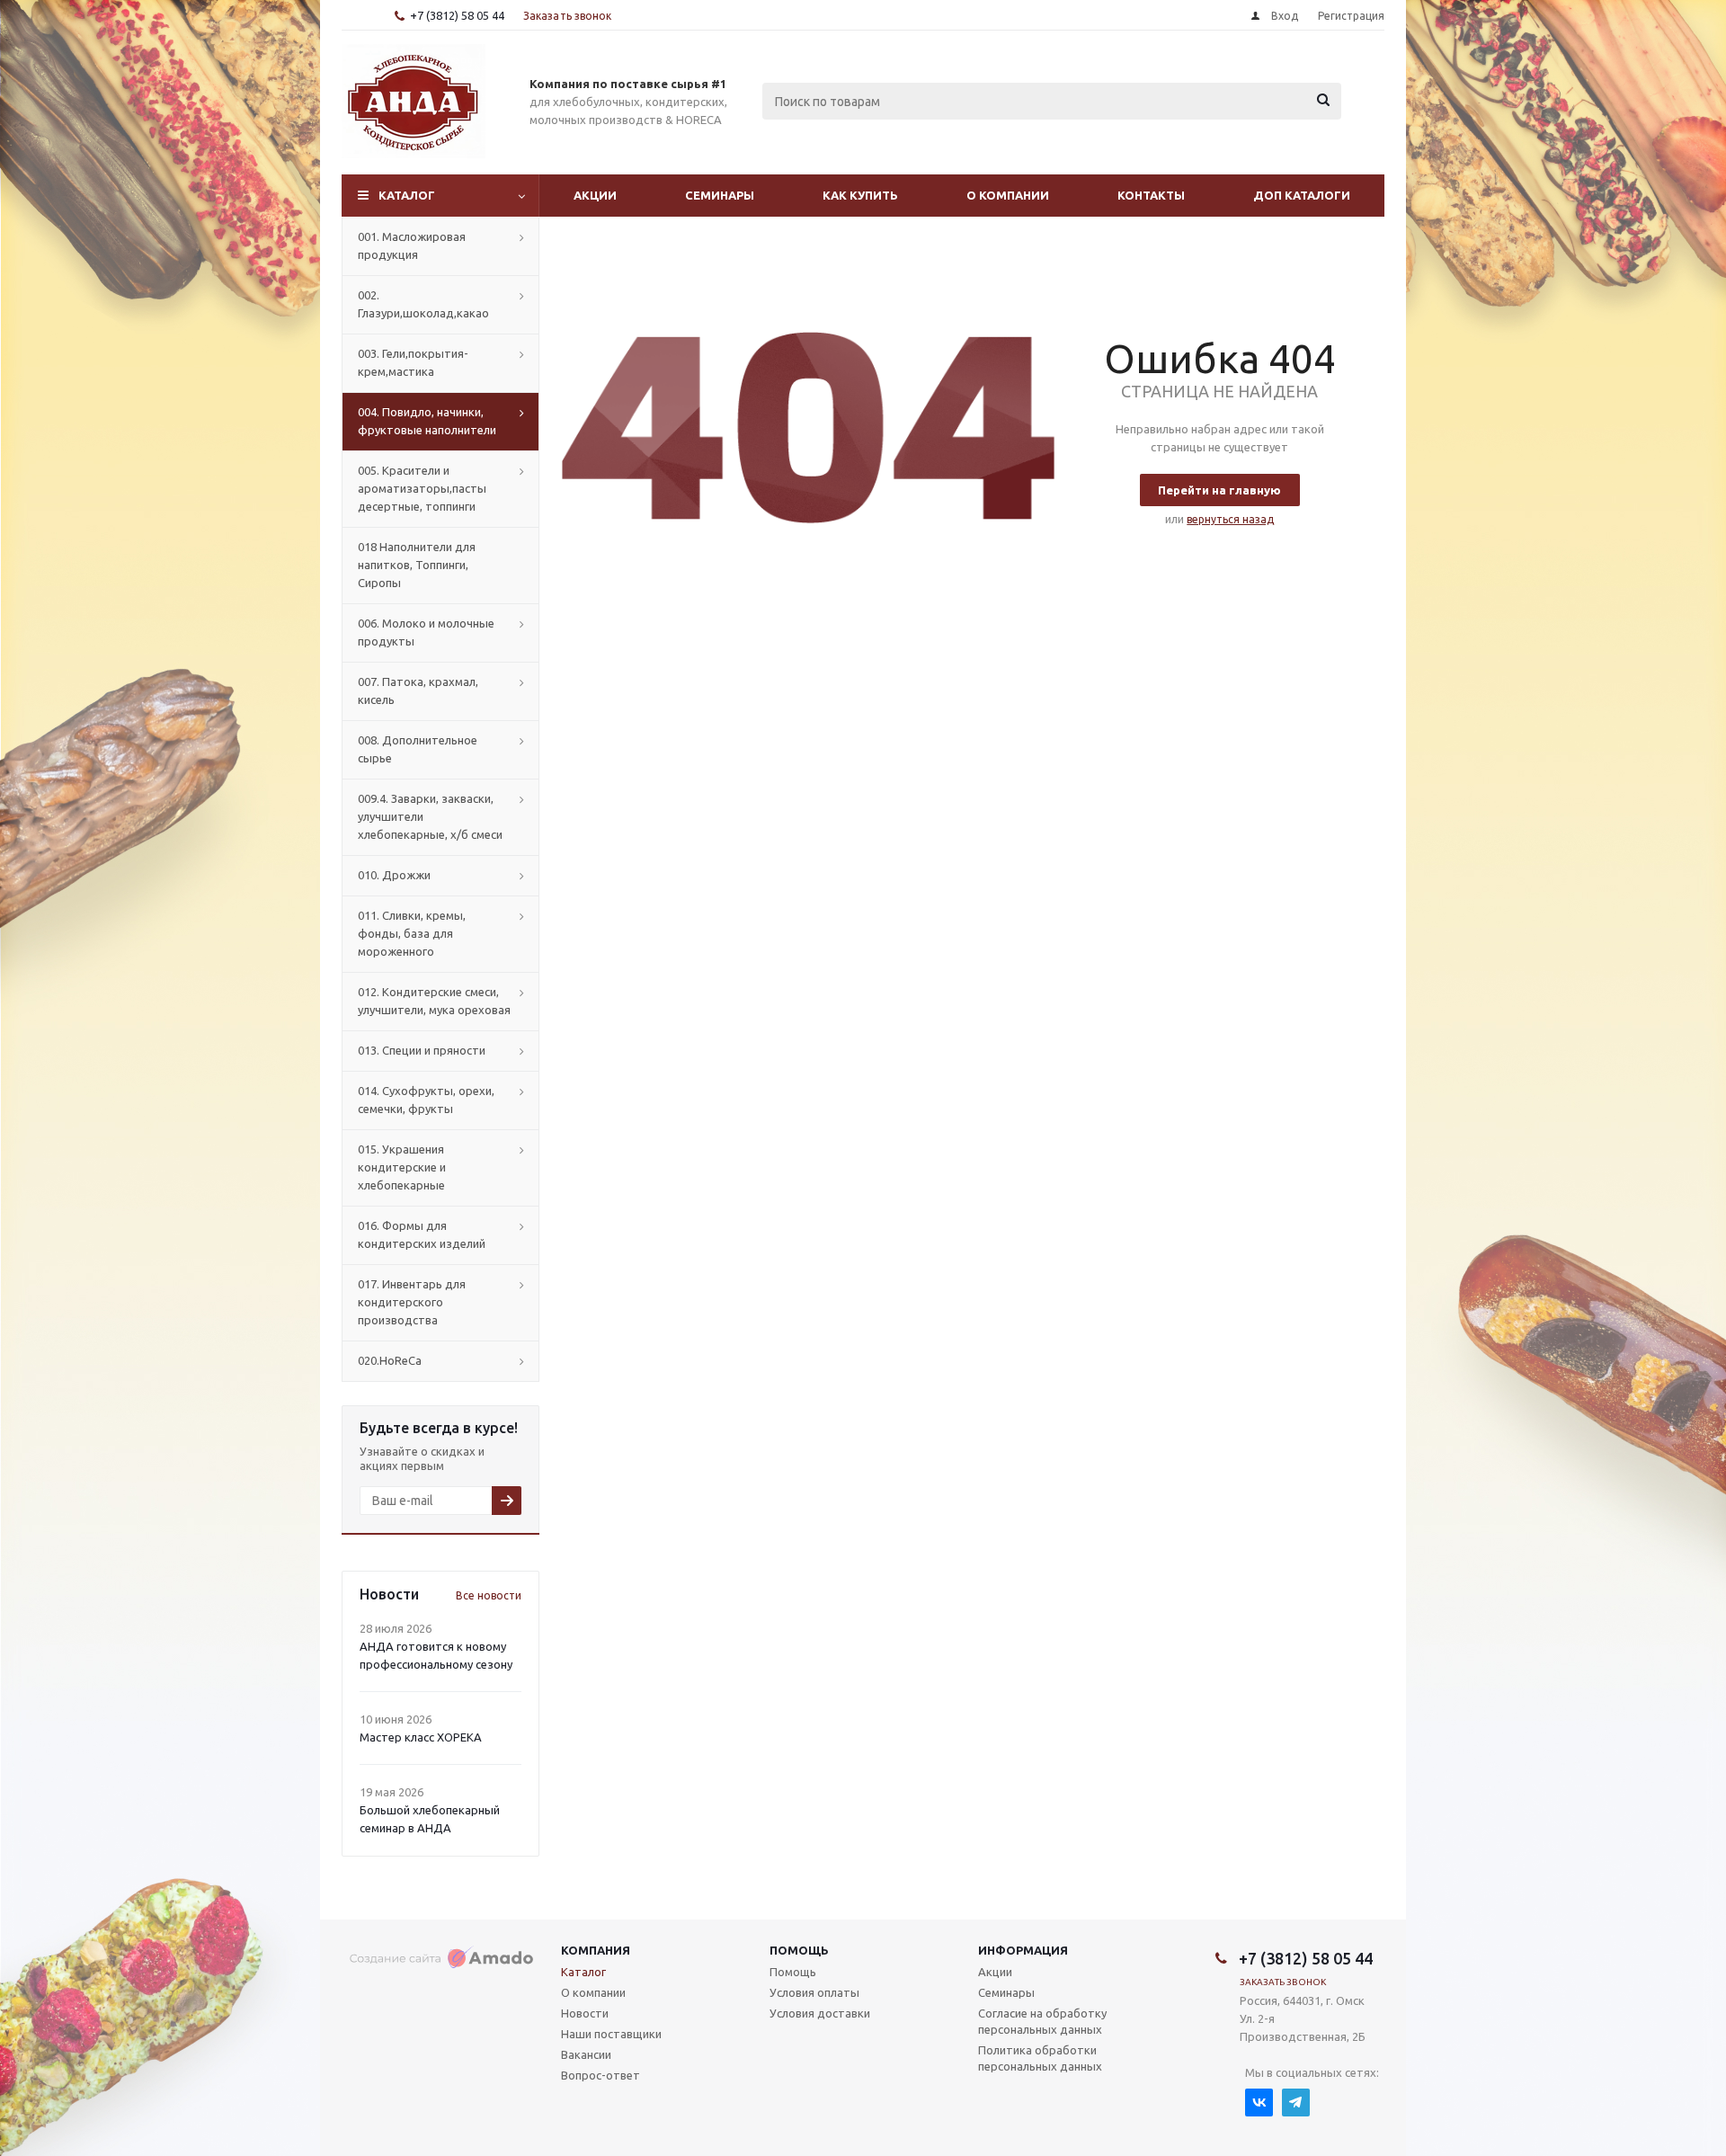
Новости (585, 2013)
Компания (596, 1950)
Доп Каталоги (1302, 195)
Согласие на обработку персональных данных (1042, 2021)
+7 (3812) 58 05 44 (457, 15)
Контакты (1151, 195)
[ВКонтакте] (1259, 2103)
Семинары (720, 195)
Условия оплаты (814, 1992)
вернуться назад (1230, 519)
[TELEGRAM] (1296, 2103)
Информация (1023, 1950)
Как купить (860, 195)
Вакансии (586, 2054)
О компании (1008, 195)
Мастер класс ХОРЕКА (421, 1737)
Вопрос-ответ (601, 2075)
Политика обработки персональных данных (1040, 2058)
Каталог (407, 195)
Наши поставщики (611, 2034)
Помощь (799, 1950)
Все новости (489, 1595)
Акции (595, 195)
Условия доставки (820, 2013)
